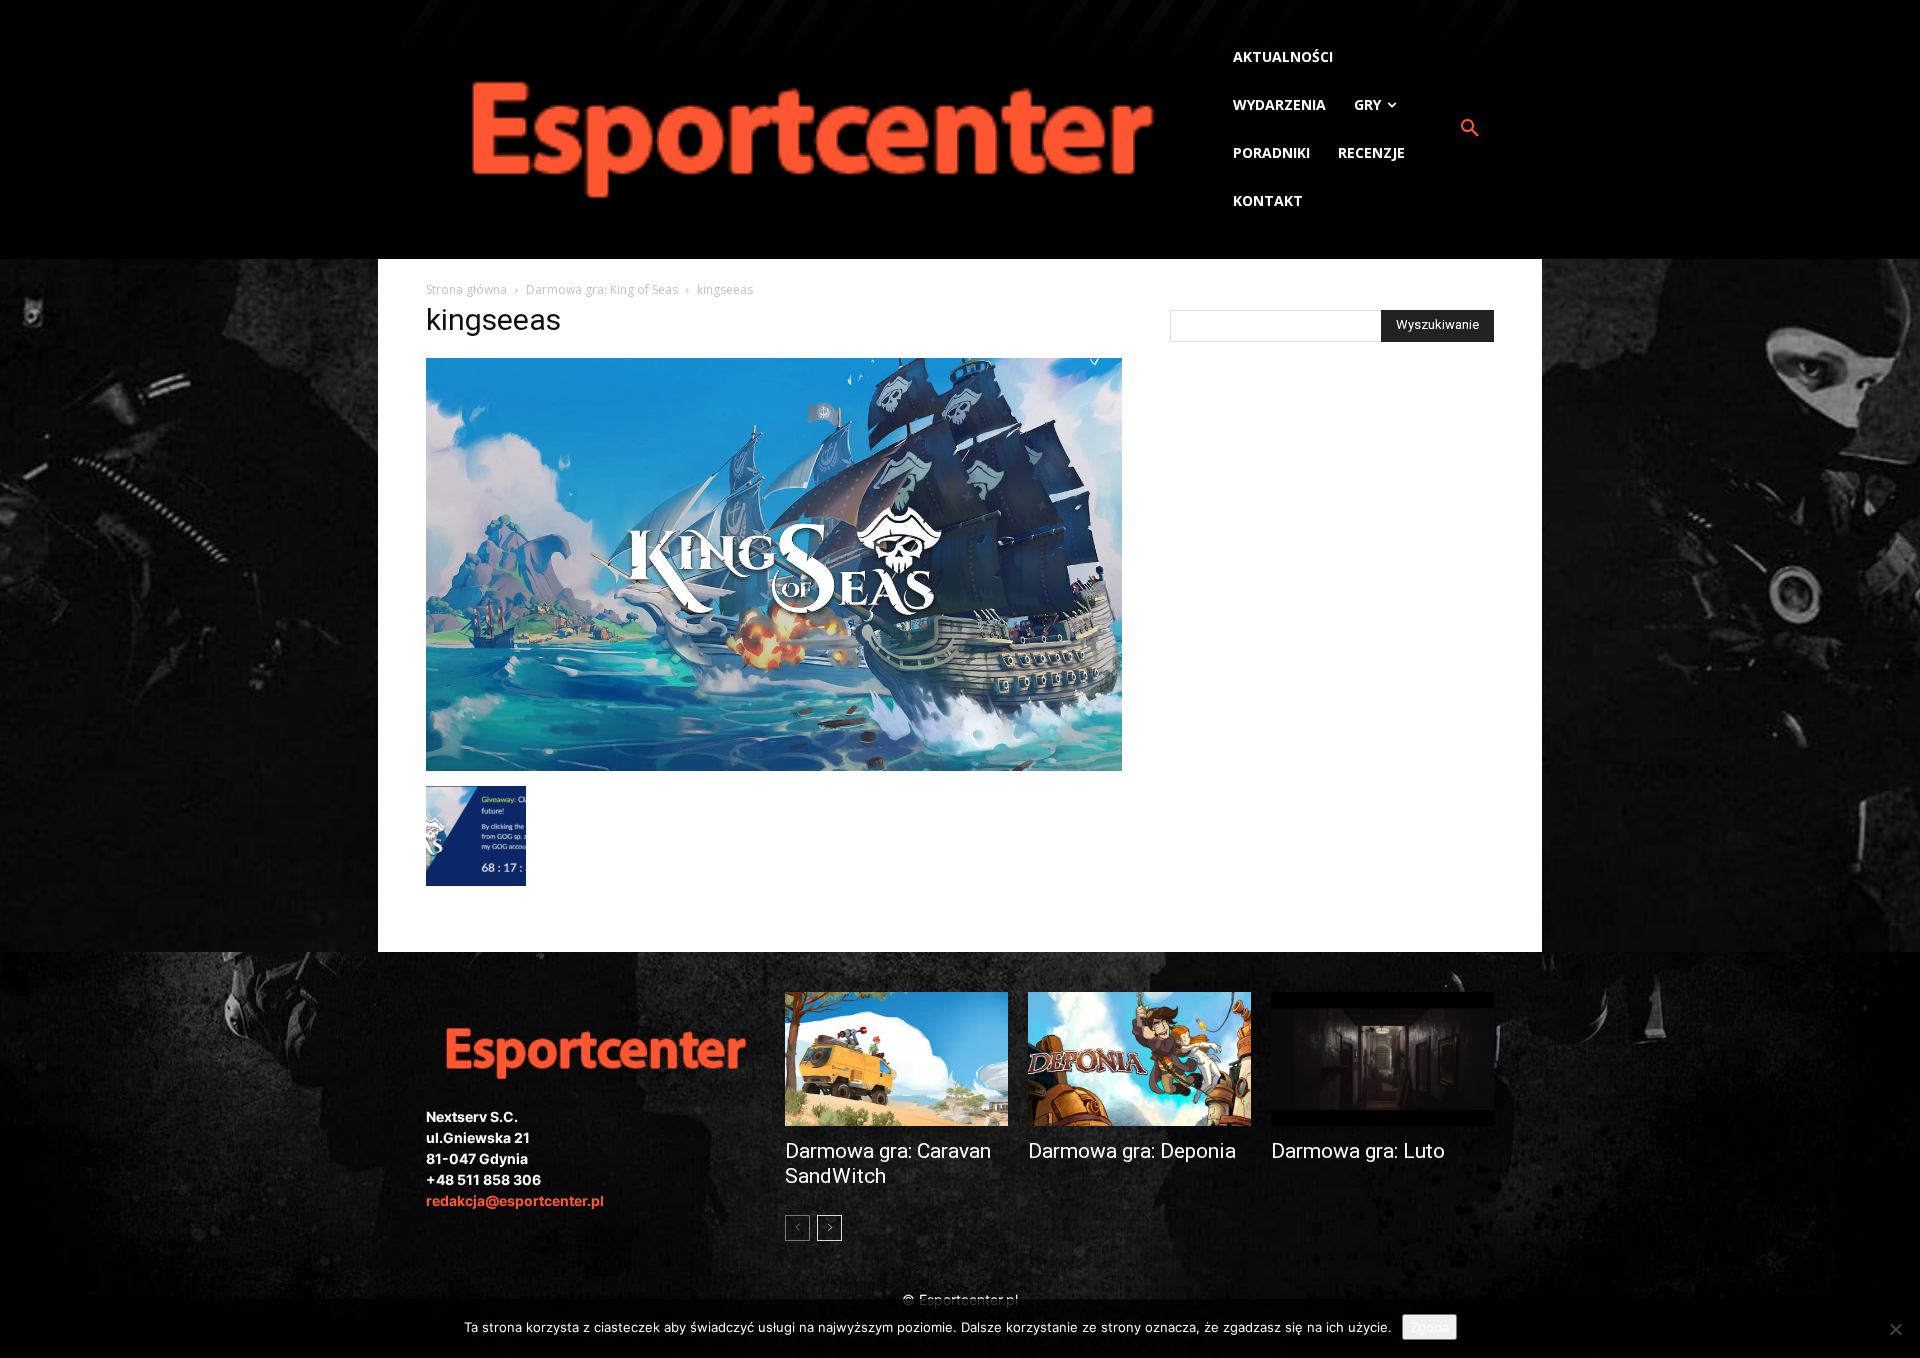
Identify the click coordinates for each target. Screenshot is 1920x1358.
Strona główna (466, 289)
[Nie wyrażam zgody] (1895, 1329)
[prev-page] (797, 1228)
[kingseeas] (774, 765)
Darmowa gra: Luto (1358, 1151)
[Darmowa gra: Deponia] (1139, 1059)
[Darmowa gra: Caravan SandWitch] (896, 1059)
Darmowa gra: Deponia (1132, 1151)
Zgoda (1429, 1327)
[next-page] (829, 1228)
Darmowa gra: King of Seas (602, 289)
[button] (1470, 129)
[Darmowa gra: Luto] (1382, 1059)
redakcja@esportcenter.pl (515, 1200)
